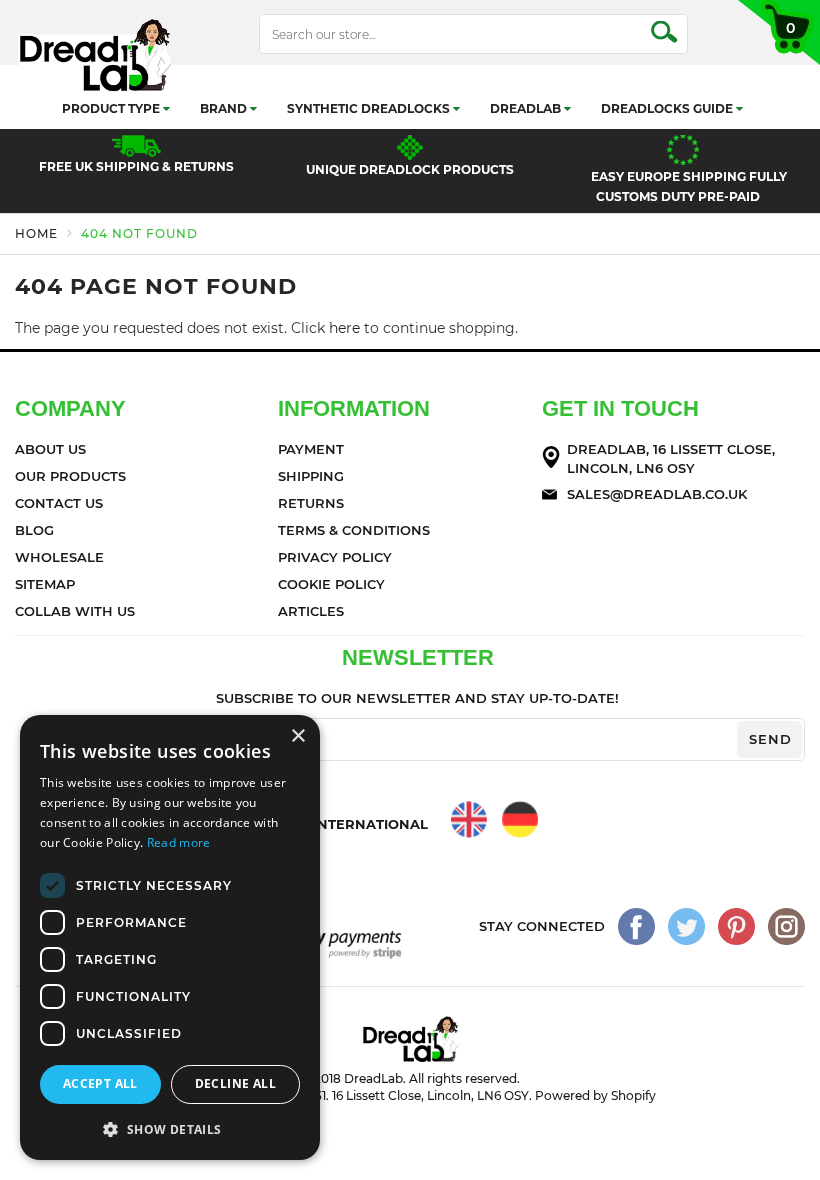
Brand (225, 108)
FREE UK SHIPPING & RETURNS (136, 166)
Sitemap (45, 584)
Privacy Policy (335, 557)
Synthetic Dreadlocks (370, 108)
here (344, 328)
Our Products (70, 476)
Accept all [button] (100, 1083)
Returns (311, 503)
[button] (170, 1128)
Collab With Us (75, 611)
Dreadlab (527, 108)
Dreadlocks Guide (668, 108)
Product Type (112, 108)
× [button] (297, 736)
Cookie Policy (331, 584)
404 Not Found (139, 233)
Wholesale (59, 557)
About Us (50, 449)
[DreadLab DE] (519, 819)
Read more (179, 842)
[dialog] (170, 937)
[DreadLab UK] (469, 819)
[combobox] (473, 34)
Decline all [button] (235, 1083)
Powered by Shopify (595, 1095)
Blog (34, 530)
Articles (311, 611)
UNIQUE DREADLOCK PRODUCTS (410, 169)
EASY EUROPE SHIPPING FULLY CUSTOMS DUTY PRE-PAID (689, 186)
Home (36, 233)
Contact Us (59, 503)
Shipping (311, 476)
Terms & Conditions (354, 530)
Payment (311, 449)
